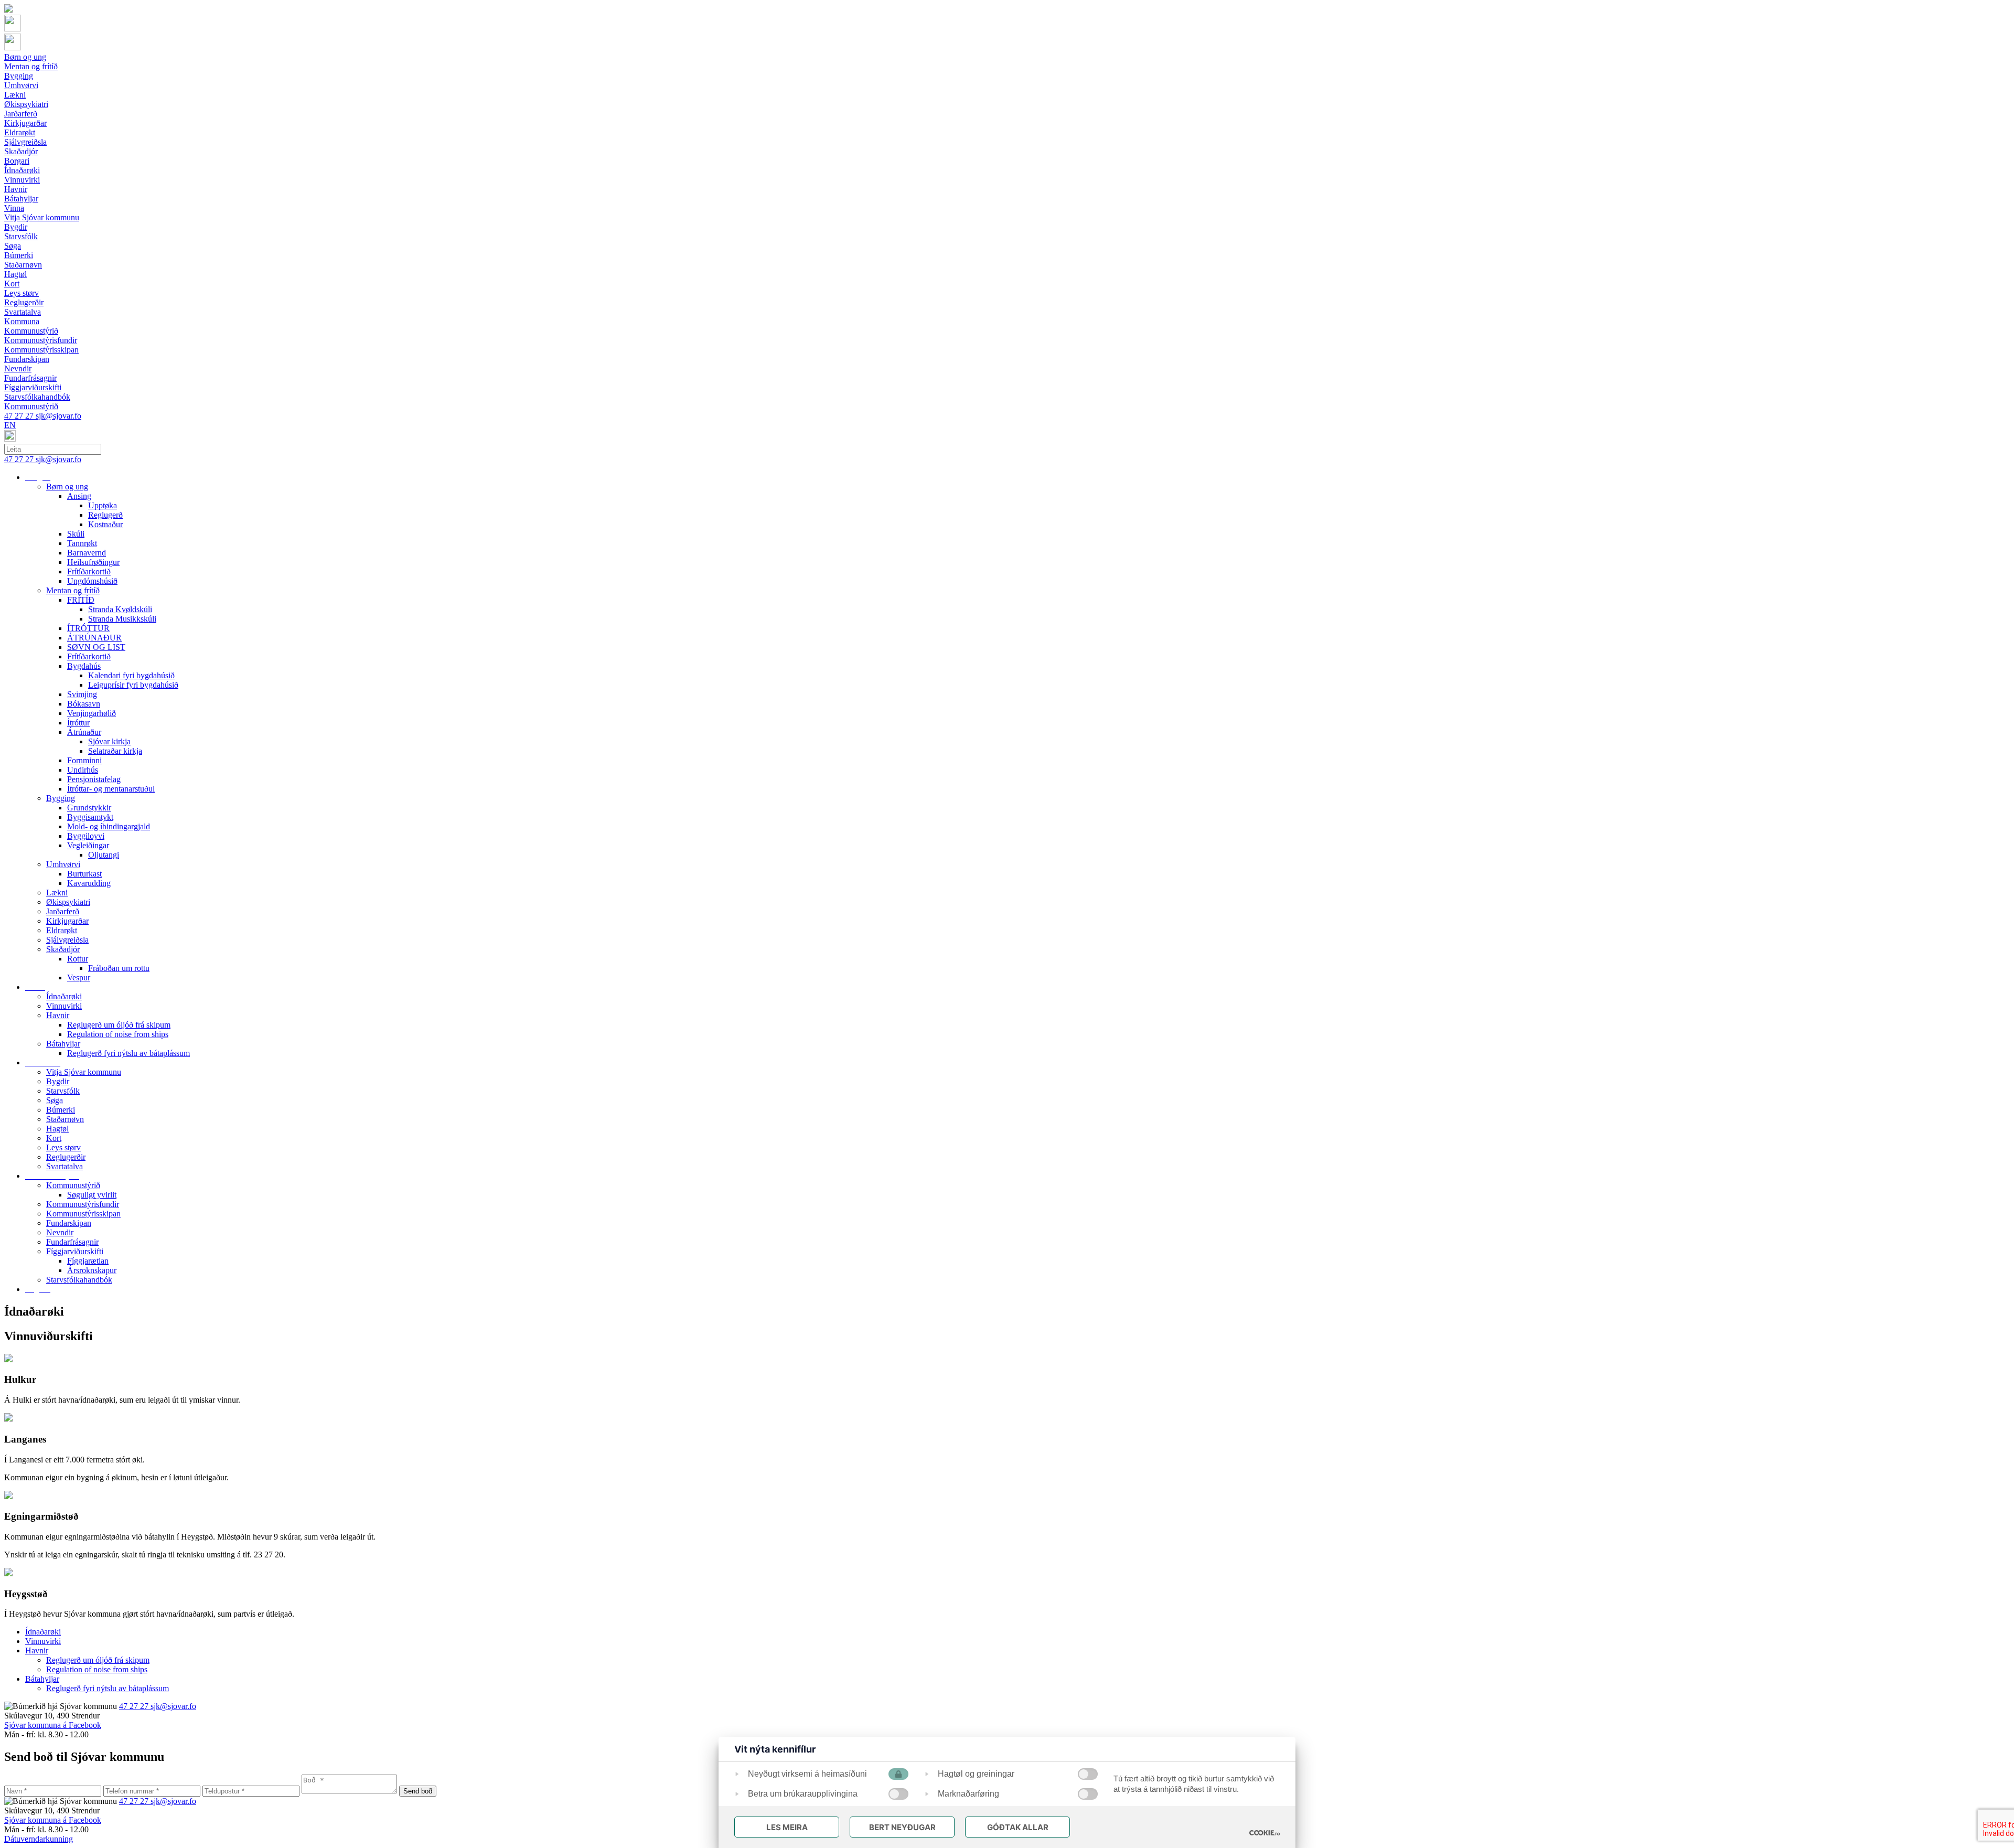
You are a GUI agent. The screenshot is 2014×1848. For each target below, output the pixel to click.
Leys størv (63, 1147)
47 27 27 (20, 416)
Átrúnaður (84, 732)
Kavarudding (89, 883)
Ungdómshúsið (92, 581)
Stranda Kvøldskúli (120, 609)
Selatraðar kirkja (115, 751)
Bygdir (58, 1081)
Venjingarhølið (92, 713)
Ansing (79, 496)
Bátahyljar (63, 1044)
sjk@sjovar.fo (58, 416)
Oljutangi (104, 855)
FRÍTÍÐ (81, 600)
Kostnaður (105, 524)
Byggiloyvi (86, 836)
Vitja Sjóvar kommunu (84, 1072)
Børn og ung (67, 487)
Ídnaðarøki (64, 996)
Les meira (787, 1827)
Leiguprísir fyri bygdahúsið (133, 685)
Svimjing (82, 694)
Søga (55, 1100)
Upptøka (103, 505)
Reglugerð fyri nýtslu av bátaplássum (128, 1053)
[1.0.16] (1265, 1833)
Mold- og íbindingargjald (109, 826)
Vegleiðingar (88, 845)
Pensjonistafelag (94, 779)
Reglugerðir (66, 1157)
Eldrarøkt (62, 930)
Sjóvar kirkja (109, 741)
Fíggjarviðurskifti (75, 1251)
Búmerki (61, 1110)
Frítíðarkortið (89, 572)
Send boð (418, 1791)
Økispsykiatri (68, 902)
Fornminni (84, 760)
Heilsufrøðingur (93, 562)
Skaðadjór (63, 949)
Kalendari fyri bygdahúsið (131, 675)
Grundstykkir (89, 808)
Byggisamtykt (90, 817)
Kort (54, 1138)
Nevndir (60, 1232)
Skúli (76, 534)
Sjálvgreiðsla (67, 940)
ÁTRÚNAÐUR (94, 638)
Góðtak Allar (1018, 1827)
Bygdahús (84, 666)
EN (10, 425)
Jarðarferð (63, 911)
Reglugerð (105, 515)
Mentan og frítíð (73, 590)
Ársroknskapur (92, 1270)
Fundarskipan (69, 1223)
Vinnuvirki (64, 1006)
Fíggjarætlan (88, 1261)
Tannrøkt (82, 543)
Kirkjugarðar (67, 921)
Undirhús (83, 770)
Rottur (78, 959)
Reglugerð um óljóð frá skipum (119, 1025)
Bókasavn (84, 704)
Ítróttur (78, 723)
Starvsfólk (63, 1091)
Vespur (79, 978)
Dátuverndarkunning (39, 1839)
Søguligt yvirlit (92, 1195)
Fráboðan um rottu (119, 968)
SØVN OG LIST (96, 647)
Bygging (61, 798)
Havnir (58, 1015)
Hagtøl (57, 1129)
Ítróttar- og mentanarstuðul (111, 789)
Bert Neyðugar (902, 1827)
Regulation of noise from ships (118, 1034)
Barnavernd (87, 553)
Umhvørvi (63, 864)
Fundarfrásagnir (72, 1242)
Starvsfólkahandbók (79, 1280)
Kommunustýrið (73, 1185)
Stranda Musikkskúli (122, 619)
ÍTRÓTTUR (88, 628)
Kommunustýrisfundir (83, 1204)
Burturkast (84, 874)
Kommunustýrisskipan (83, 1214)
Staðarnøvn (65, 1119)
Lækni (57, 893)
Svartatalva (65, 1166)
